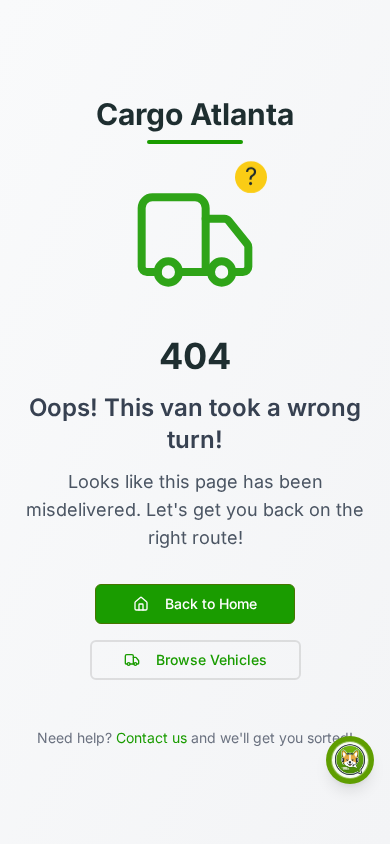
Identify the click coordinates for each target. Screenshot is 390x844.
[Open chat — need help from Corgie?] (350, 760)
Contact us (151, 737)
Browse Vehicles (211, 659)
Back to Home (211, 603)
